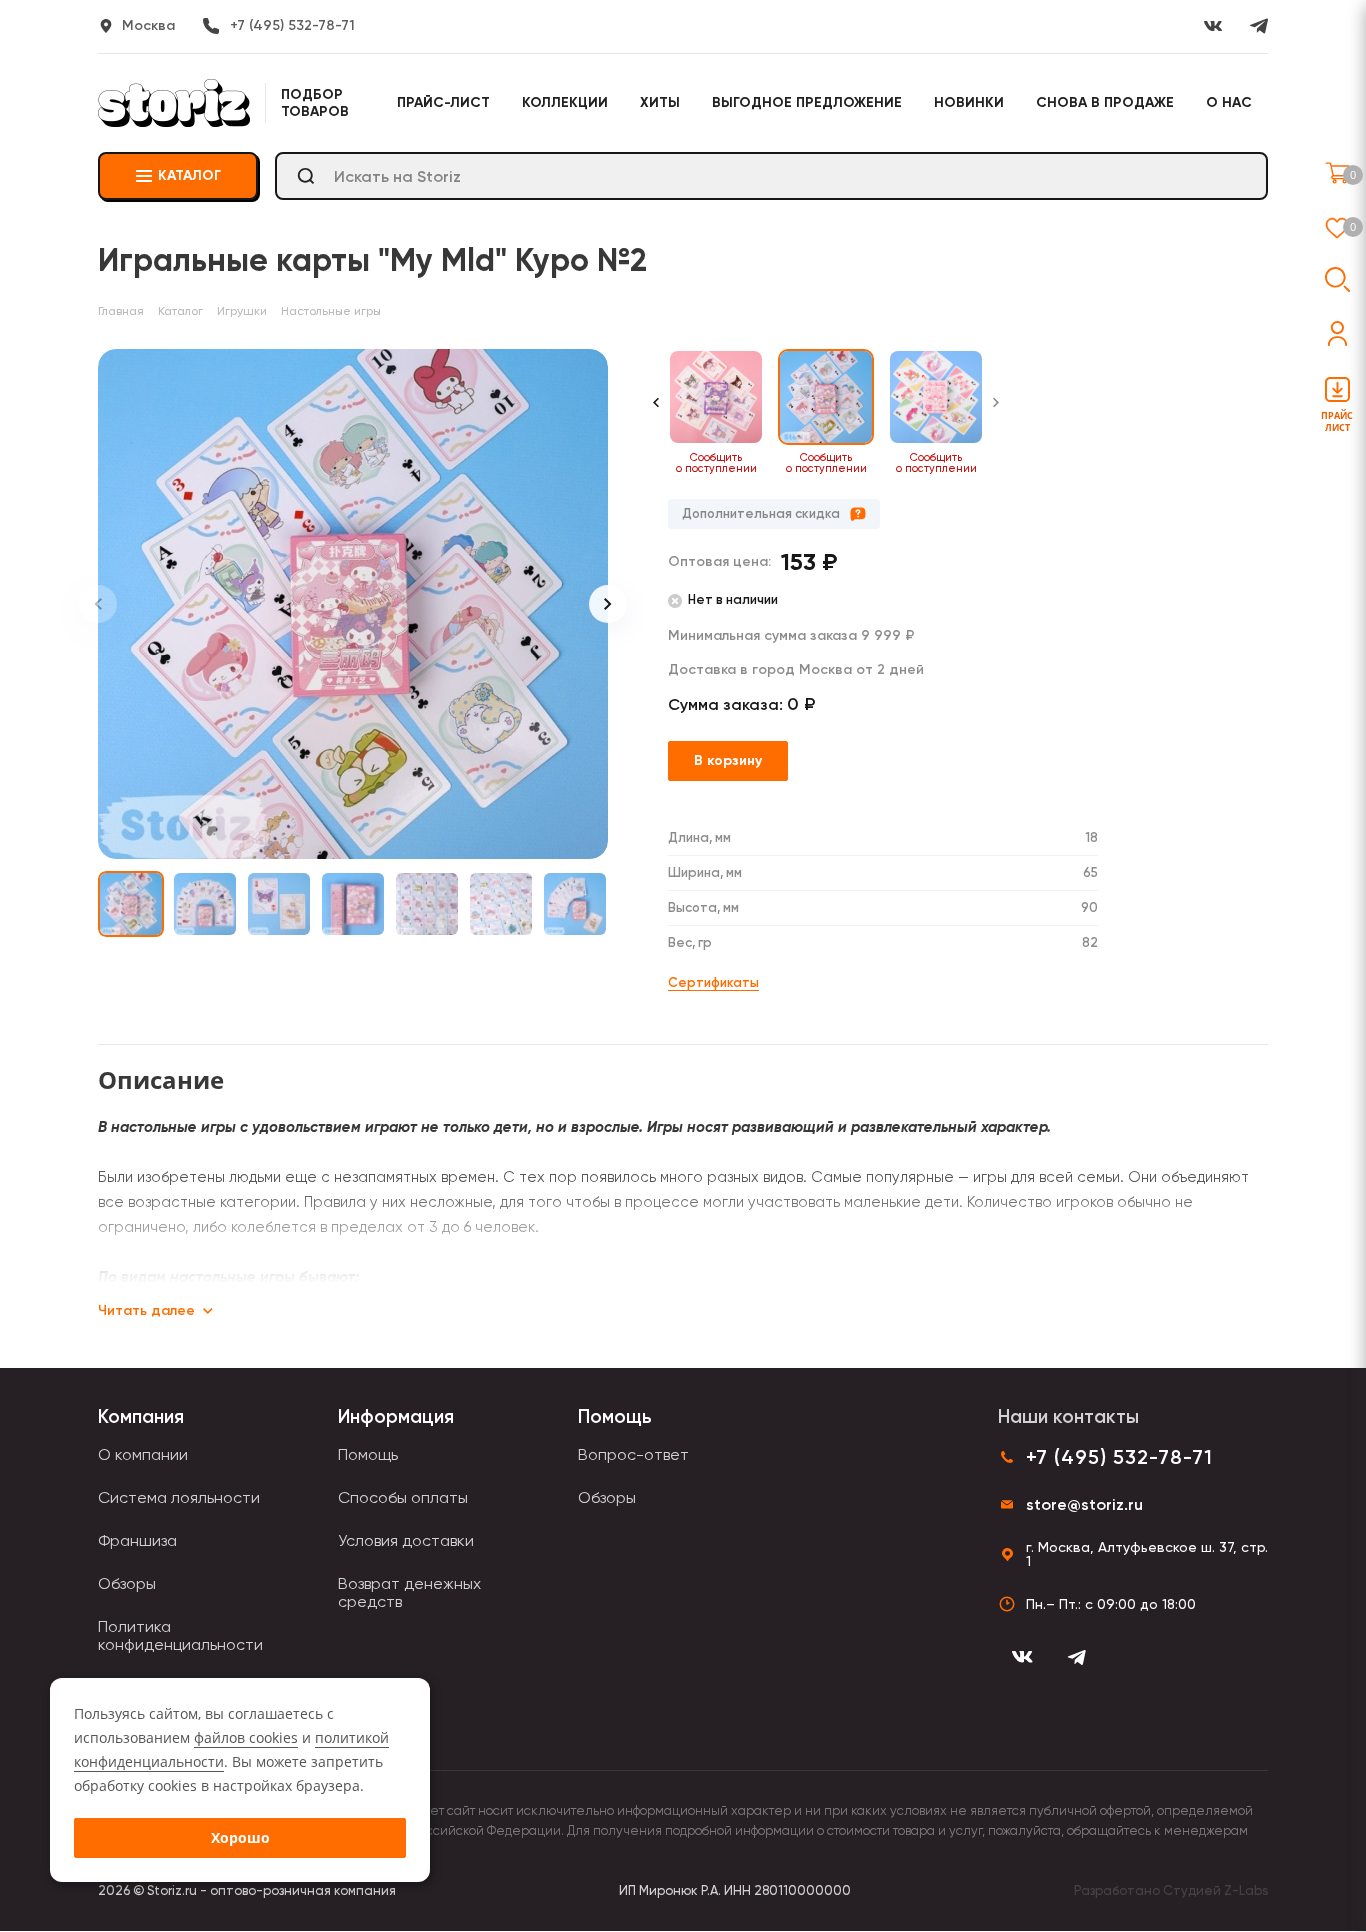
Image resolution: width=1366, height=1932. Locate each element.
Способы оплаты (403, 1497)
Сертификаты (713, 982)
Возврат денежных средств (409, 1592)
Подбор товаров (315, 103)
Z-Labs (1246, 1890)
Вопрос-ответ (633, 1454)
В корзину (728, 760)
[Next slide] (608, 604)
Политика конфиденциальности (180, 1635)
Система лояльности (179, 1497)
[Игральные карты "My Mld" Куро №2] (353, 604)
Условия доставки (406, 1540)
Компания (141, 1416)
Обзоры (127, 1583)
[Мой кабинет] (1337, 333)
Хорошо (240, 1837)
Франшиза (137, 1540)
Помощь (368, 1454)
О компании (143, 1454)
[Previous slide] (98, 604)
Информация (396, 1416)
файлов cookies (246, 1737)
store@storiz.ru (1084, 1504)
